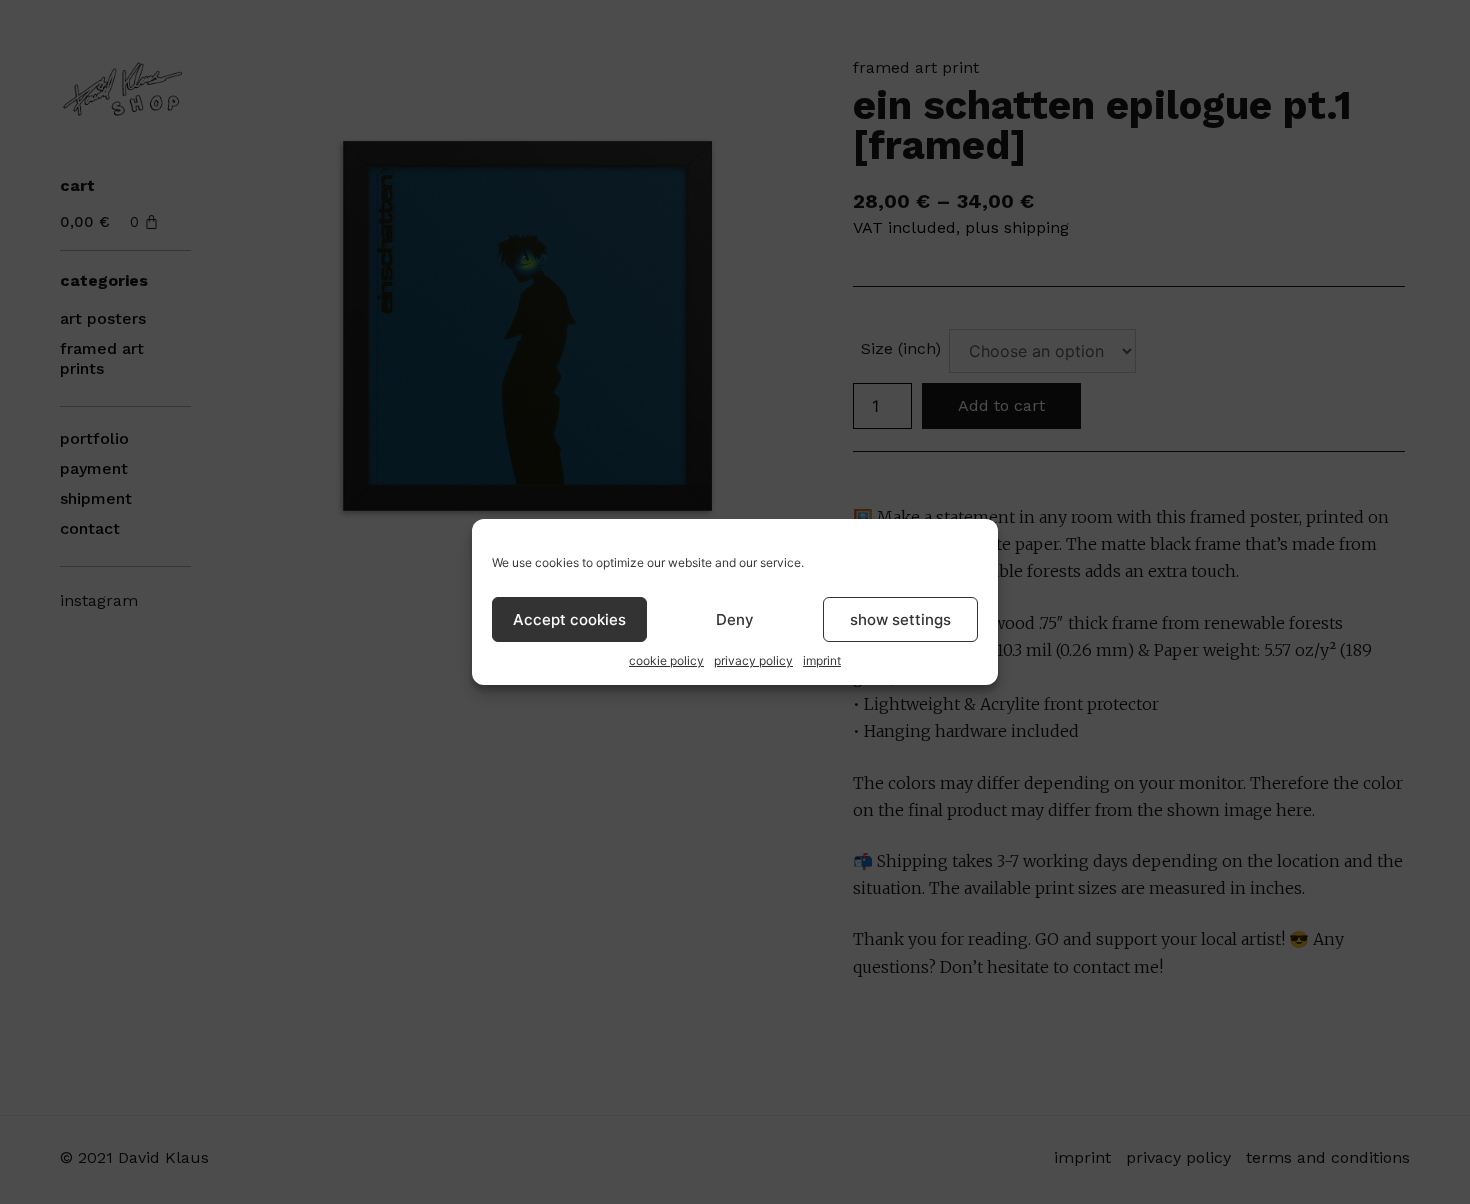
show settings (900, 619)
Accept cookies (569, 619)
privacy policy (753, 660)
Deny (735, 619)
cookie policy (666, 660)
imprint (822, 660)
